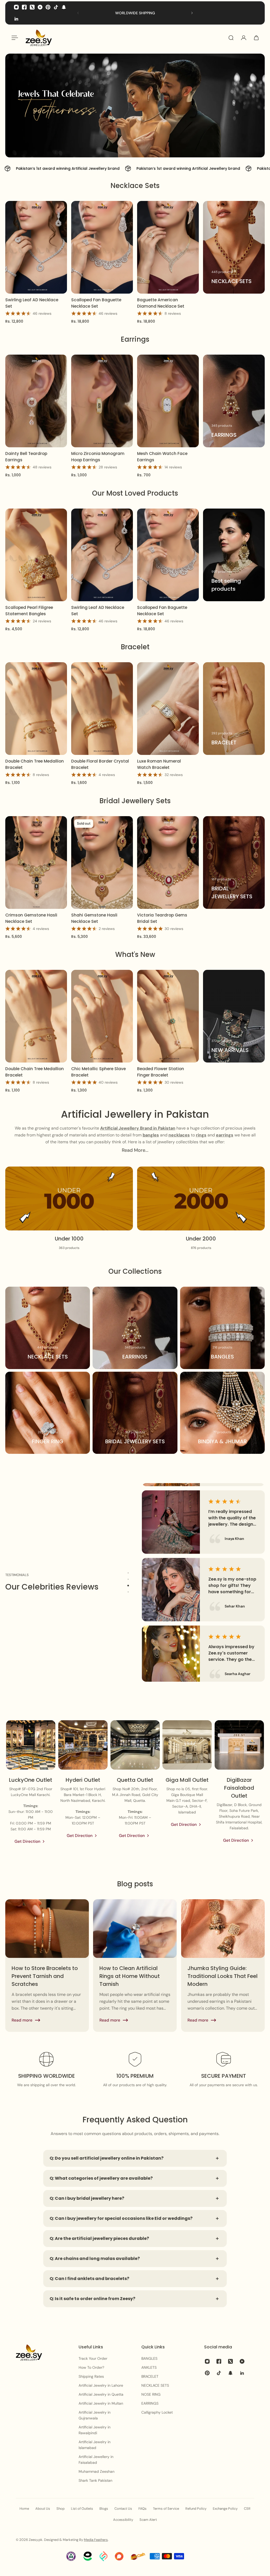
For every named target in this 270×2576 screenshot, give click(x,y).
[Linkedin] (16, 19)
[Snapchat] (64, 7)
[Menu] (14, 38)
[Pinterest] (48, 7)
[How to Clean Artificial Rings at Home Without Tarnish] (135, 1966)
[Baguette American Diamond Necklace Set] (168, 247)
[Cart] (256, 38)
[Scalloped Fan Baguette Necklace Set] (102, 247)
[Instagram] (16, 7)
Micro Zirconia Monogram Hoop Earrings (98, 457)
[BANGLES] (222, 1328)
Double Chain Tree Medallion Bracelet (35, 764)
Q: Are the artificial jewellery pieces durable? (99, 2238)
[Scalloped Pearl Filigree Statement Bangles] (36, 555)
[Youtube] (40, 7)
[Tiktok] (56, 7)
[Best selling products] (234, 555)
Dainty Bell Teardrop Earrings (26, 457)
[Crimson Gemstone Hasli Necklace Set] (36, 862)
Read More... (135, 1150)
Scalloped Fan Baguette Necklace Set (96, 303)
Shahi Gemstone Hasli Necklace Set (94, 918)
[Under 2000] (201, 1208)
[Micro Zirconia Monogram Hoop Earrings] (102, 401)
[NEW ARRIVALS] (234, 1016)
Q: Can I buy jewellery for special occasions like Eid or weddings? (121, 2218)
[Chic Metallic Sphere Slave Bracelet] (102, 1016)
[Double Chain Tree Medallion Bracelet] (36, 709)
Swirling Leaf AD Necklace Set (32, 303)
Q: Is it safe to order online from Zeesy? (92, 2299)
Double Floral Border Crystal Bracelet (100, 764)
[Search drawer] (231, 38)
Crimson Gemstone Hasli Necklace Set (31, 918)
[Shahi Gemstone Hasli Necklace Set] (102, 862)
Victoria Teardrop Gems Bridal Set (162, 918)
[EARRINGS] (234, 401)
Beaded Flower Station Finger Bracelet (161, 1072)
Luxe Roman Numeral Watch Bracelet (159, 764)
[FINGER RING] (48, 1413)
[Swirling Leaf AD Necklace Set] (36, 247)
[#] (135, 106)
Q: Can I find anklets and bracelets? (89, 2279)
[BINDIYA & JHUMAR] (222, 1413)
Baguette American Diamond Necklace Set (161, 303)
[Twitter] (32, 7)
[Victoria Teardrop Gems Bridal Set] (168, 862)
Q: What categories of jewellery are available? (101, 2178)
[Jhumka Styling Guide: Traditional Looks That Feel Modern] (223, 1966)
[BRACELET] (234, 709)
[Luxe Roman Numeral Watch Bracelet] (168, 709)
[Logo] (39, 38)
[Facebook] (24, 7)
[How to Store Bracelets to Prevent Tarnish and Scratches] (47, 1966)
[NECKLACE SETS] (234, 247)
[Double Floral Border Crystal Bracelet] (102, 709)
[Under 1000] (69, 1208)
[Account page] (244, 38)
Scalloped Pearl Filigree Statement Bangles (29, 611)
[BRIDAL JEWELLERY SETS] (234, 862)
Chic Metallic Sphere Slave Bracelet (98, 1072)
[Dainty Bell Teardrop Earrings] (36, 401)
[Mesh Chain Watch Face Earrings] (168, 401)
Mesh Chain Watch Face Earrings (162, 457)
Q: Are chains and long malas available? (95, 2258)
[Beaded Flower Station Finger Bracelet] (168, 1016)
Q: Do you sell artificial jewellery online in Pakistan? (107, 2158)
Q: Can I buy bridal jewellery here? (87, 2198)
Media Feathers (96, 2540)
